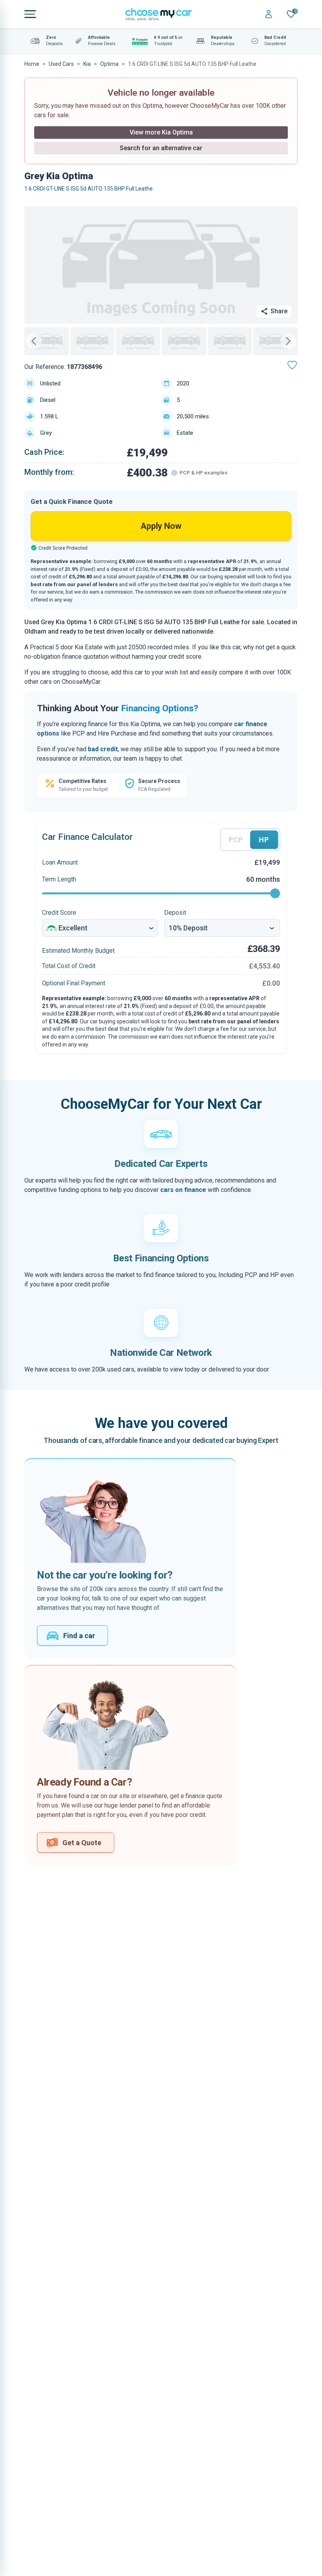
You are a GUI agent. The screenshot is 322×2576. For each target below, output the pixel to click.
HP (264, 840)
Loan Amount (60, 862)
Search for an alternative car (161, 148)
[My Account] (269, 14)
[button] (47, 341)
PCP (235, 840)
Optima (109, 64)
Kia (87, 64)
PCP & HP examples (203, 473)
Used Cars (61, 64)
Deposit (175, 913)
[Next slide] (288, 341)
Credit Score (59, 913)
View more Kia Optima (161, 132)
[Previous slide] (34, 341)
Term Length (59, 879)
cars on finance (183, 1190)
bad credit (103, 749)
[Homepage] (159, 14)
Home (32, 64)
